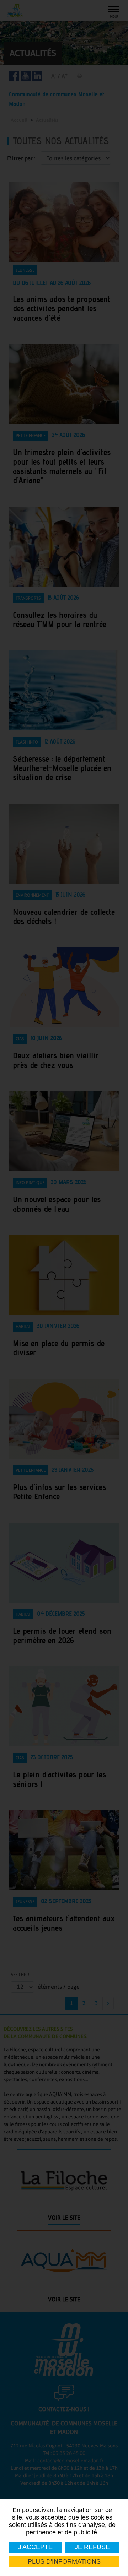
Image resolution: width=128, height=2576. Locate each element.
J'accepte (35, 2547)
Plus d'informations (64, 2561)
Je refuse (92, 2547)
